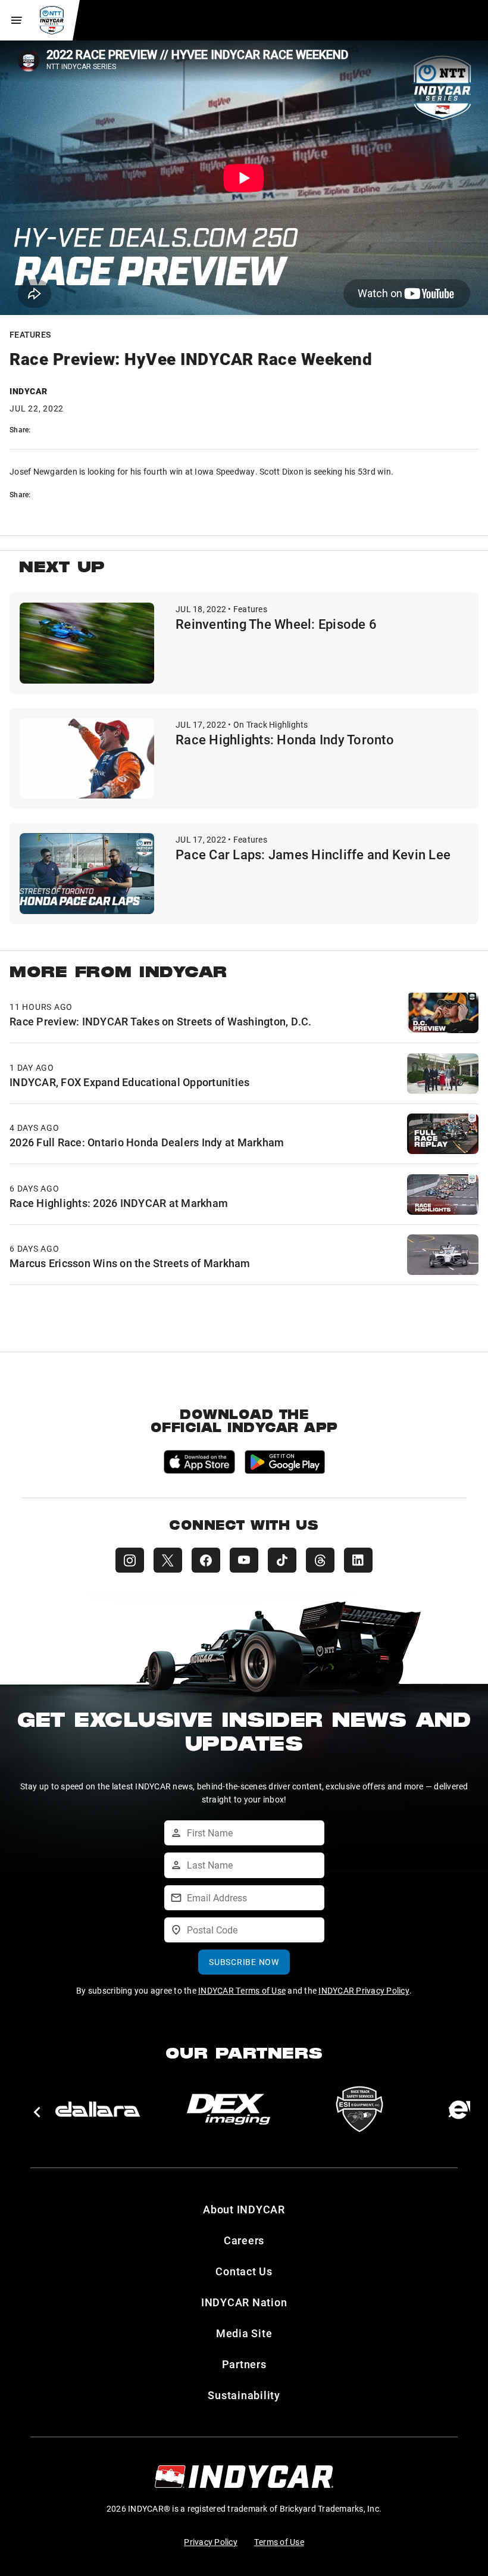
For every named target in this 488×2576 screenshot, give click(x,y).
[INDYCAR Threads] (320, 1560)
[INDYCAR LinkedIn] (358, 1560)
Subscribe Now (244, 1962)
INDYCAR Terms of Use (242, 1990)
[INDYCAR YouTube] (244, 1560)
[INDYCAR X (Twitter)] (168, 1560)
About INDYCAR (244, 2209)
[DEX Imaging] (229, 2109)
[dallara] (98, 2109)
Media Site (244, 2333)
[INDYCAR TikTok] (282, 1560)
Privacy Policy (211, 2542)
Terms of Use (279, 2542)
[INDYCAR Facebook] (206, 1560)
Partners (244, 2364)
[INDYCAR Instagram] (130, 1560)
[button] (37, 2112)
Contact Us (244, 2271)
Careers (244, 2240)
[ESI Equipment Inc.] (359, 2109)
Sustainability (244, 2395)
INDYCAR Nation (244, 2302)
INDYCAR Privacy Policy (364, 1990)
